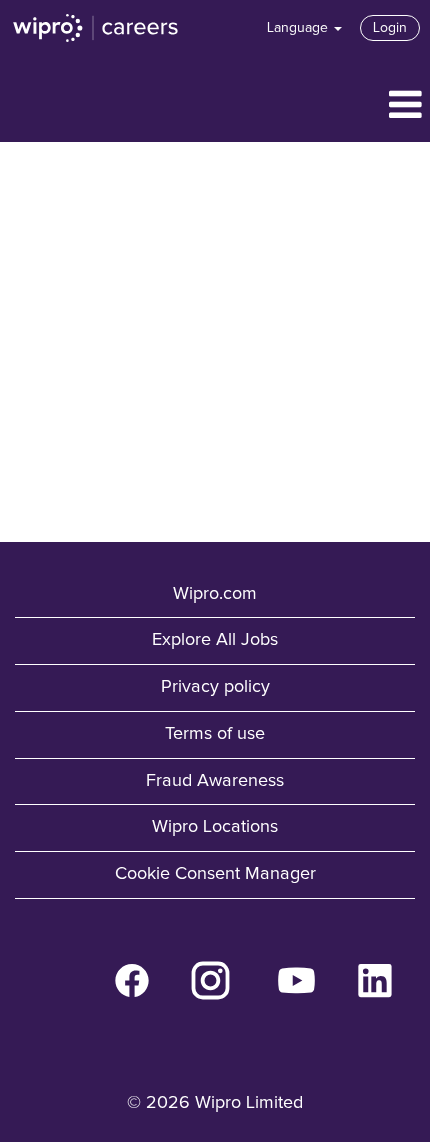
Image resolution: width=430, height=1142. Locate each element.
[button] (215, 106)
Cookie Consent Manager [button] (215, 874)
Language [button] (299, 28)
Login (390, 28)
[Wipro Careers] (96, 28)
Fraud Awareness (215, 781)
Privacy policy (215, 687)
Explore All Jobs (215, 640)
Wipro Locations (215, 827)
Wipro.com (215, 594)
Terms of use (215, 734)
